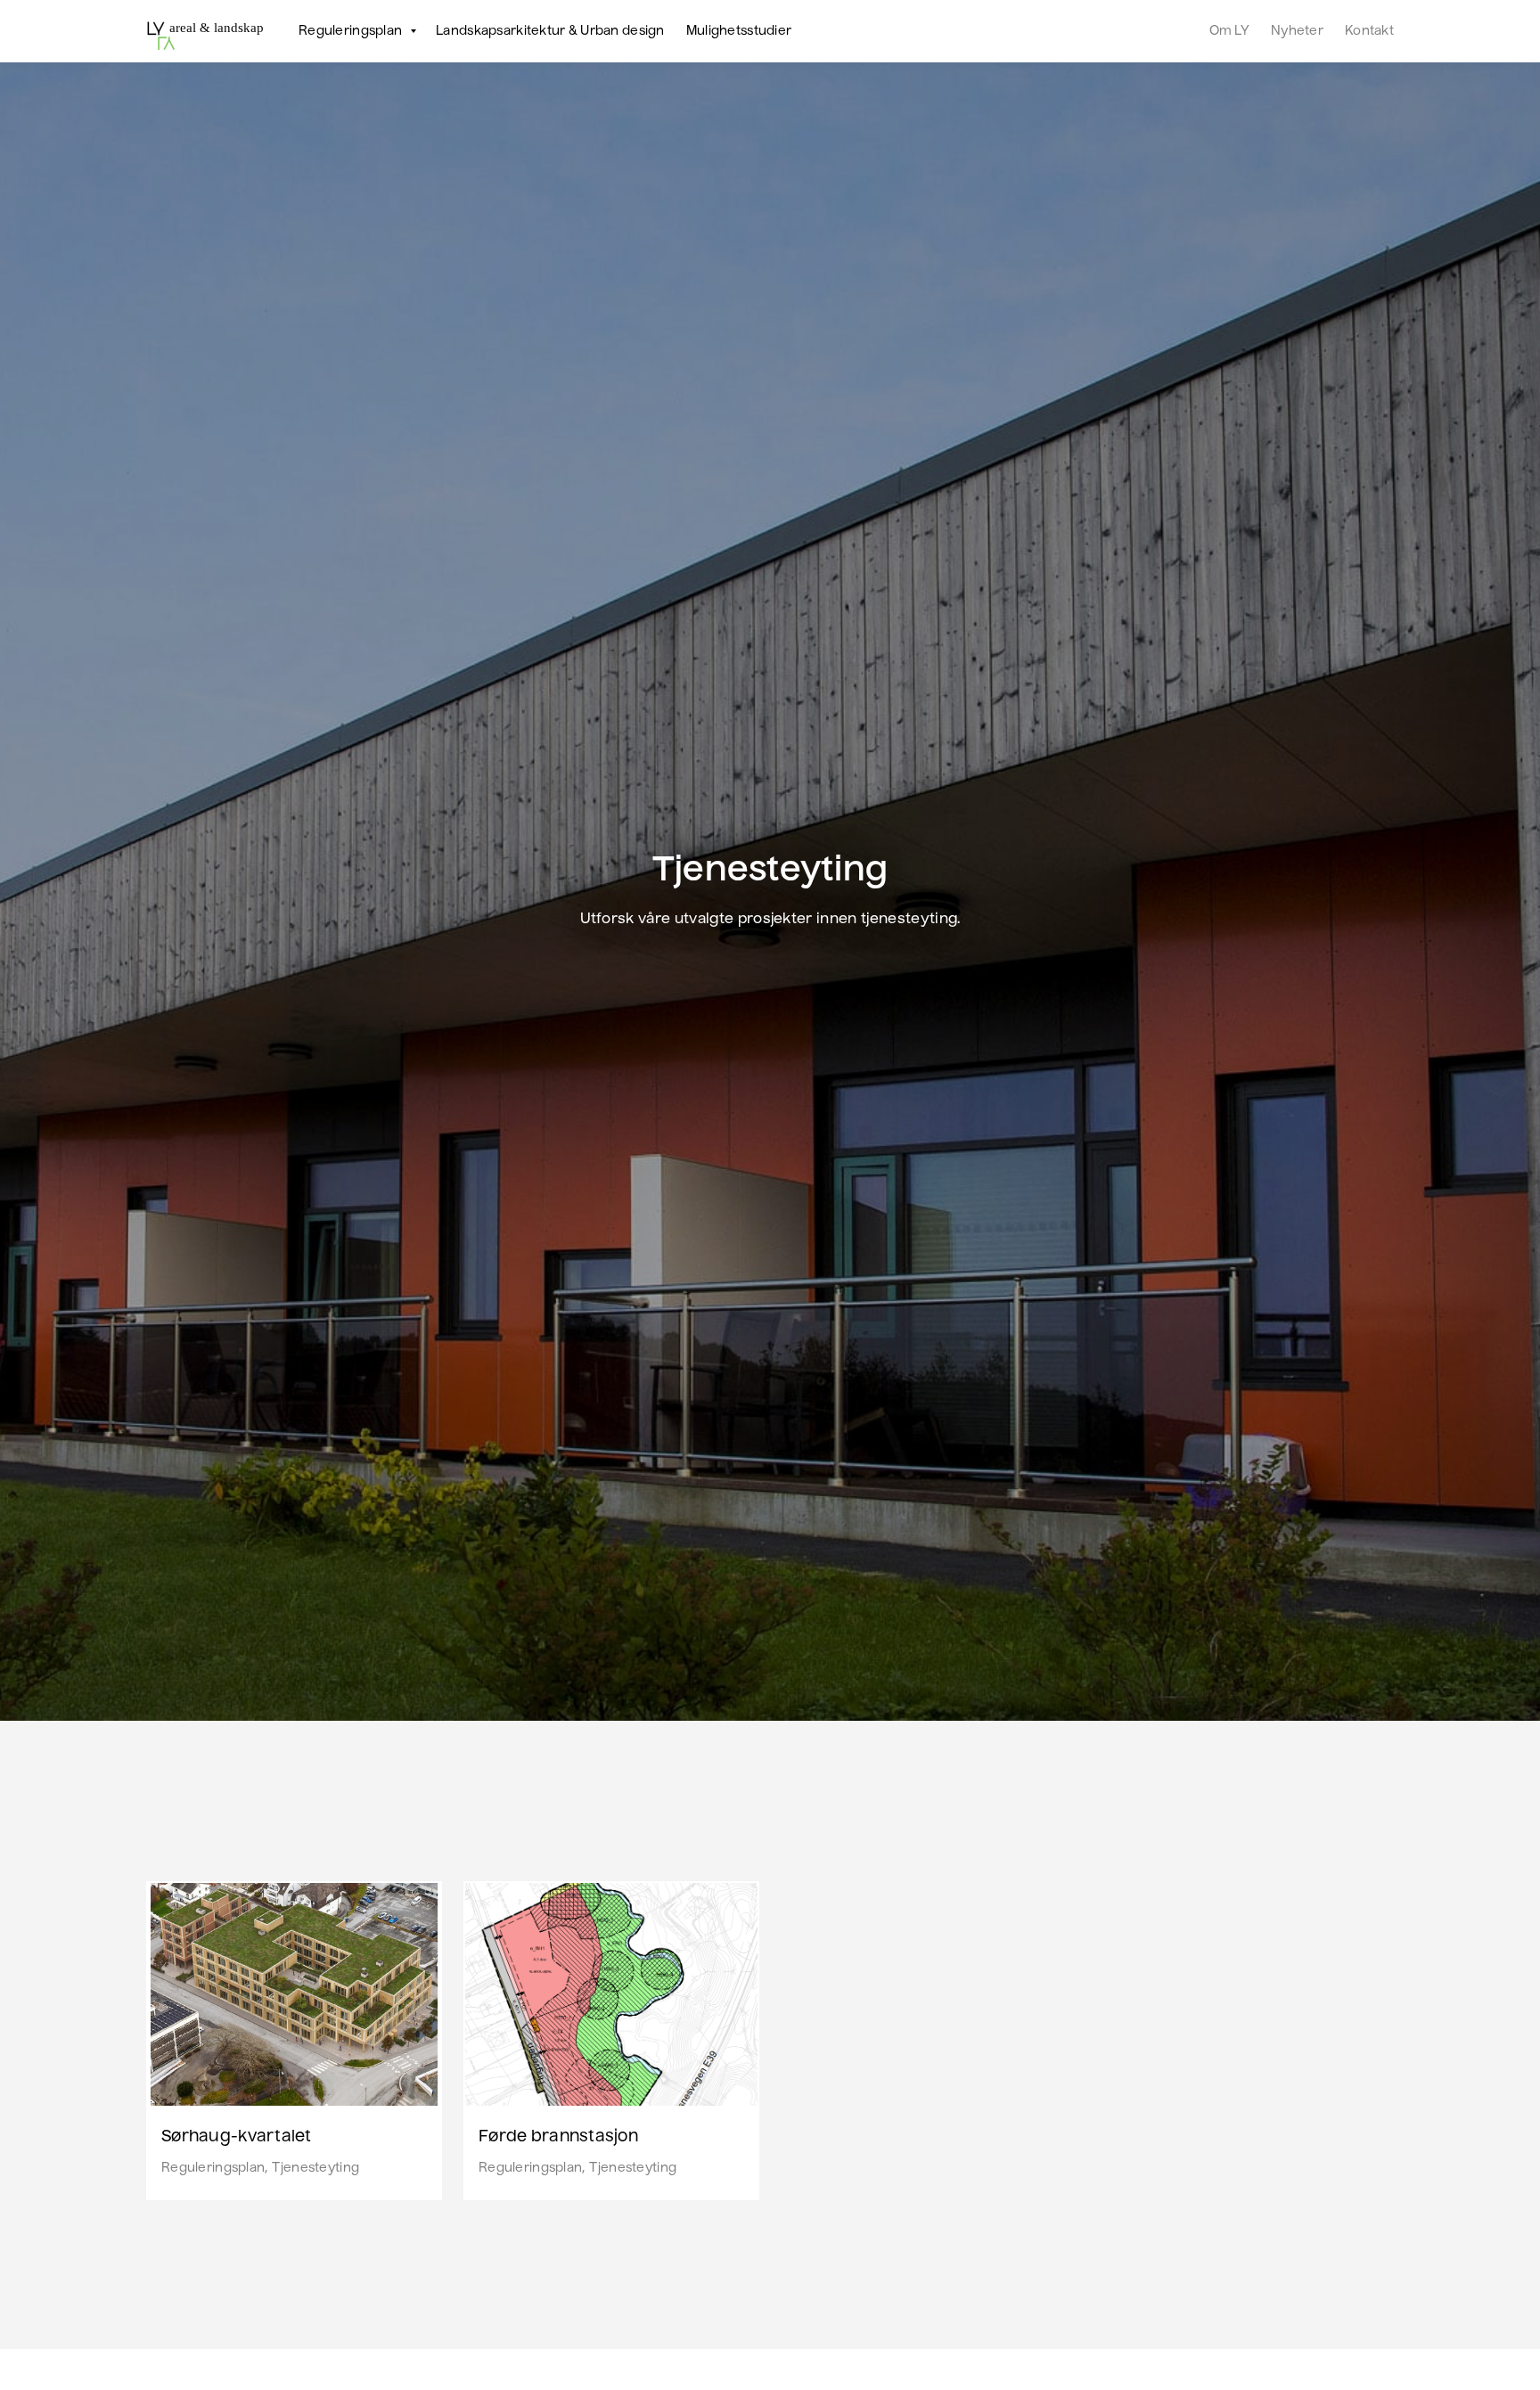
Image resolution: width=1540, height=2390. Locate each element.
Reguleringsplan (213, 2168)
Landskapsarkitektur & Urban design (550, 31)
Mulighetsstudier (739, 31)
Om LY (1229, 31)
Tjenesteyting (315, 2168)
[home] (206, 31)
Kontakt (1369, 31)
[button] (351, 31)
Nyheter (1297, 31)
